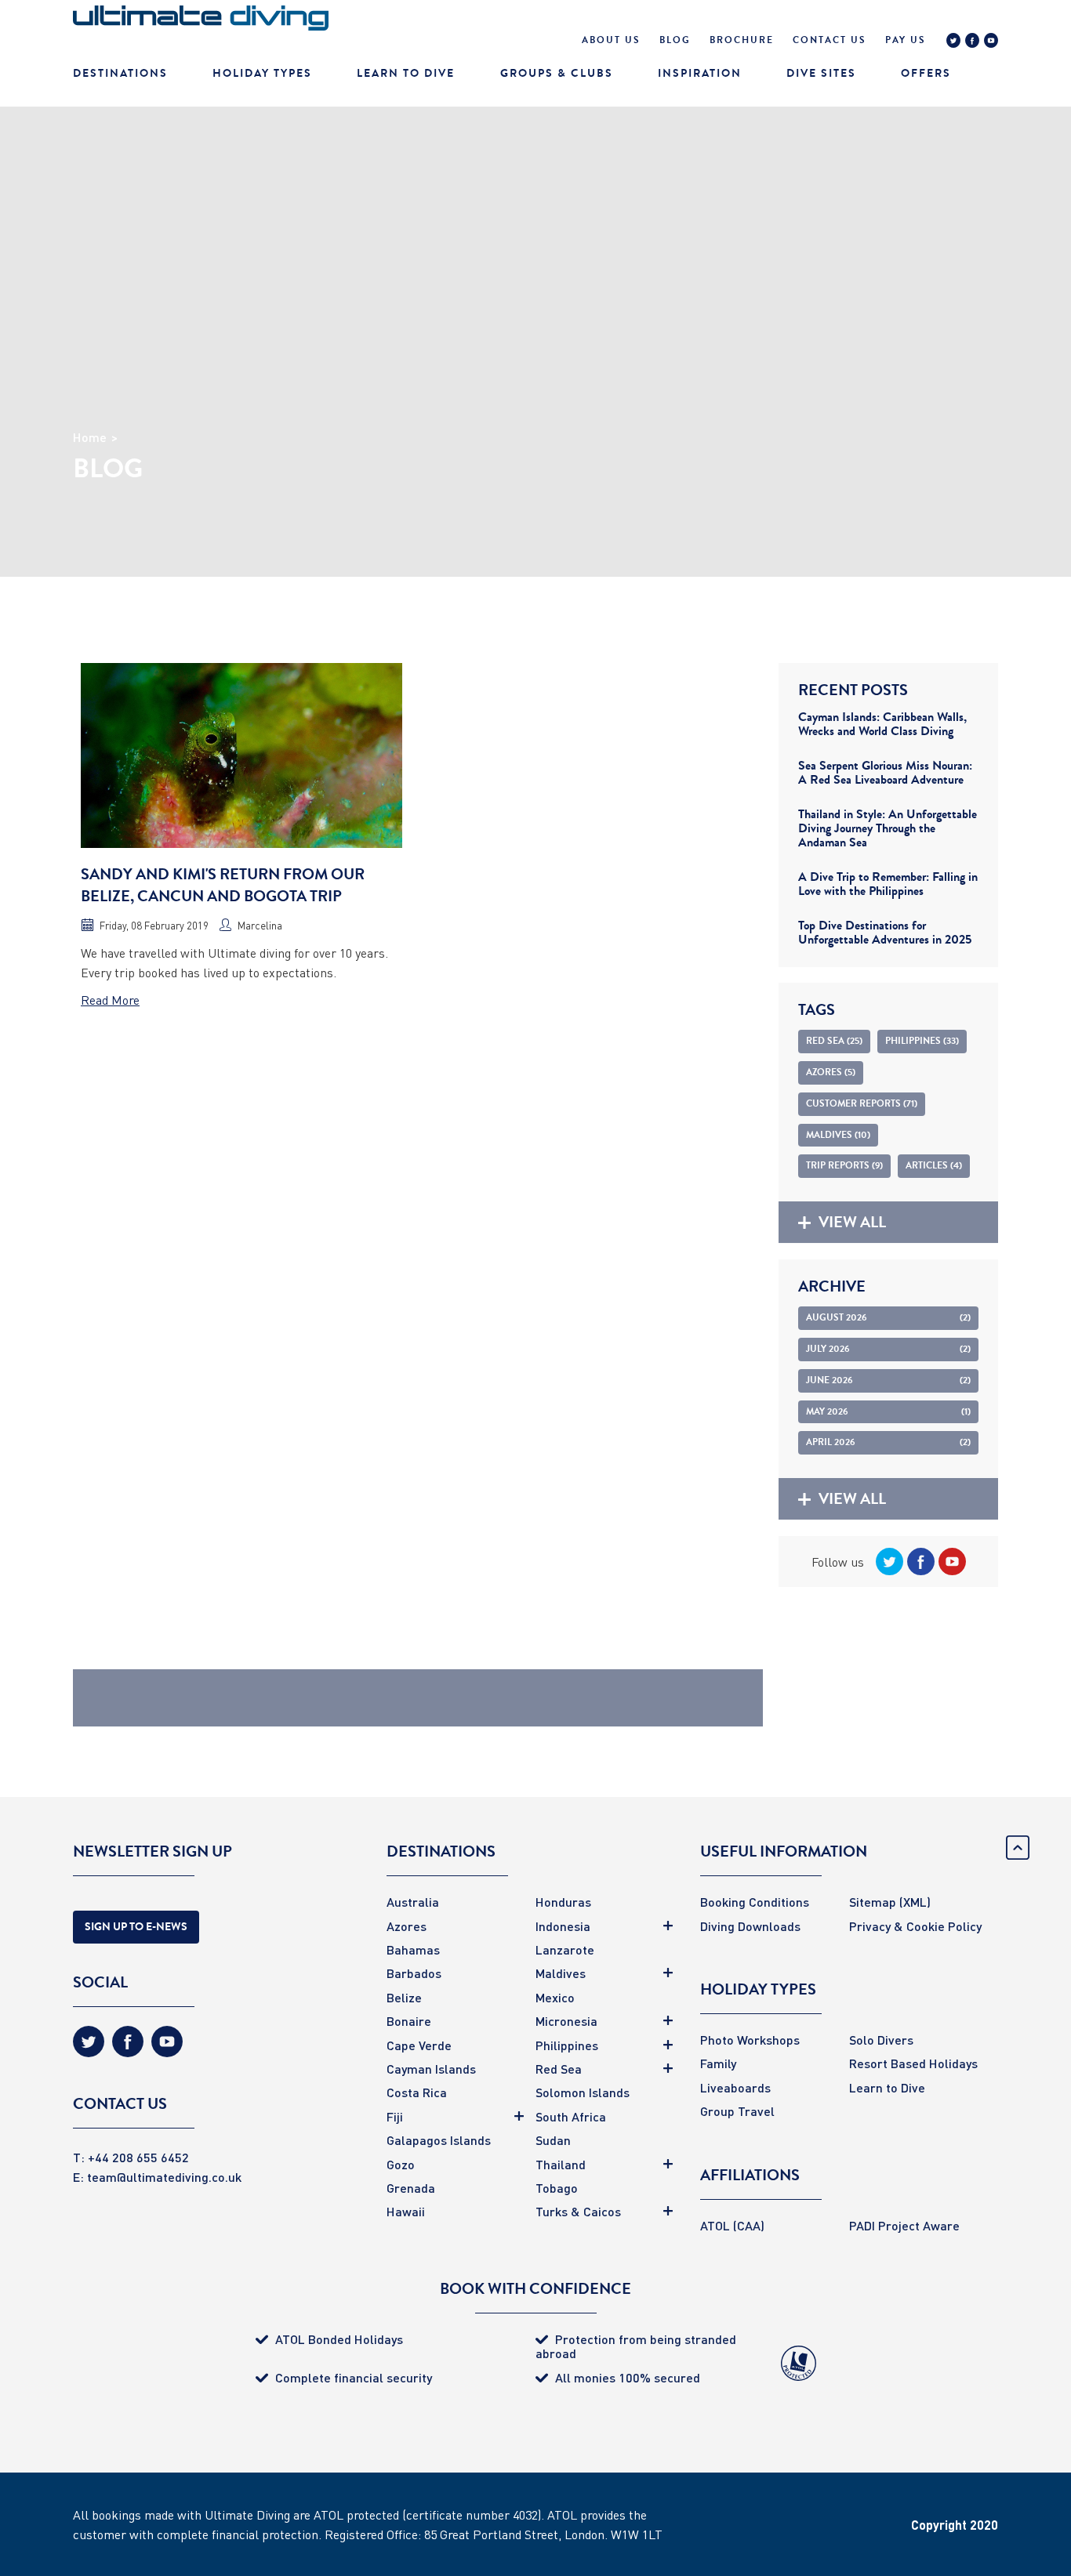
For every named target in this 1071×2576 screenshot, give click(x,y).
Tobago (557, 2188)
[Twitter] (953, 42)
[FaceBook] (972, 42)
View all (852, 1222)
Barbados (414, 1973)
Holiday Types (262, 73)
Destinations (120, 73)
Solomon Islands (583, 2092)
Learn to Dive (887, 2087)
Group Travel (737, 2111)
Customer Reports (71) (862, 1103)
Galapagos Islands (439, 2140)
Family (718, 2063)
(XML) (915, 1902)
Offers (926, 73)
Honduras (563, 1902)
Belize (404, 1997)
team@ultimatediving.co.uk (164, 2177)
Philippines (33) (922, 1041)
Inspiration (700, 73)
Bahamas (413, 1949)
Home (90, 437)
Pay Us (906, 40)
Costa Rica (417, 2092)
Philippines (567, 2045)
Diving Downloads (750, 1926)
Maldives (561, 1973)
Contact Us (830, 40)
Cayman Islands (431, 2069)
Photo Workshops (750, 2040)
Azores (407, 1926)
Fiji (395, 2116)
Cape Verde (419, 2045)
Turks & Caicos (578, 2211)
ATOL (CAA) (732, 2225)
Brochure (742, 40)
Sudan (553, 2140)
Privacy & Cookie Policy (915, 1926)
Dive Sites (821, 73)
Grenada (411, 2188)
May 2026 (888, 1411)
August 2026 (888, 1317)
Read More (110, 1000)
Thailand (561, 2164)
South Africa (571, 2116)
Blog (675, 40)
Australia (413, 1902)
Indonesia (563, 1926)
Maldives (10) (838, 1135)
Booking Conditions (755, 1902)
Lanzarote (565, 1949)
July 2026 (888, 1349)
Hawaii (406, 2211)
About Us (611, 40)
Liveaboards (735, 2087)
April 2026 (888, 1442)
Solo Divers (881, 2040)
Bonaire (409, 2021)
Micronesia (566, 2021)
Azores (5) (831, 1072)
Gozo (401, 2164)
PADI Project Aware (904, 2225)
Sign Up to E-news (136, 1927)
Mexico (555, 1997)
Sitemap (873, 1902)
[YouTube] (991, 42)
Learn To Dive (406, 73)
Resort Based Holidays (913, 2063)
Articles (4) (934, 1165)
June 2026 (888, 1380)
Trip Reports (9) (844, 1165)
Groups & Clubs (557, 73)
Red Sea (559, 2069)
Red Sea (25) (834, 1041)
